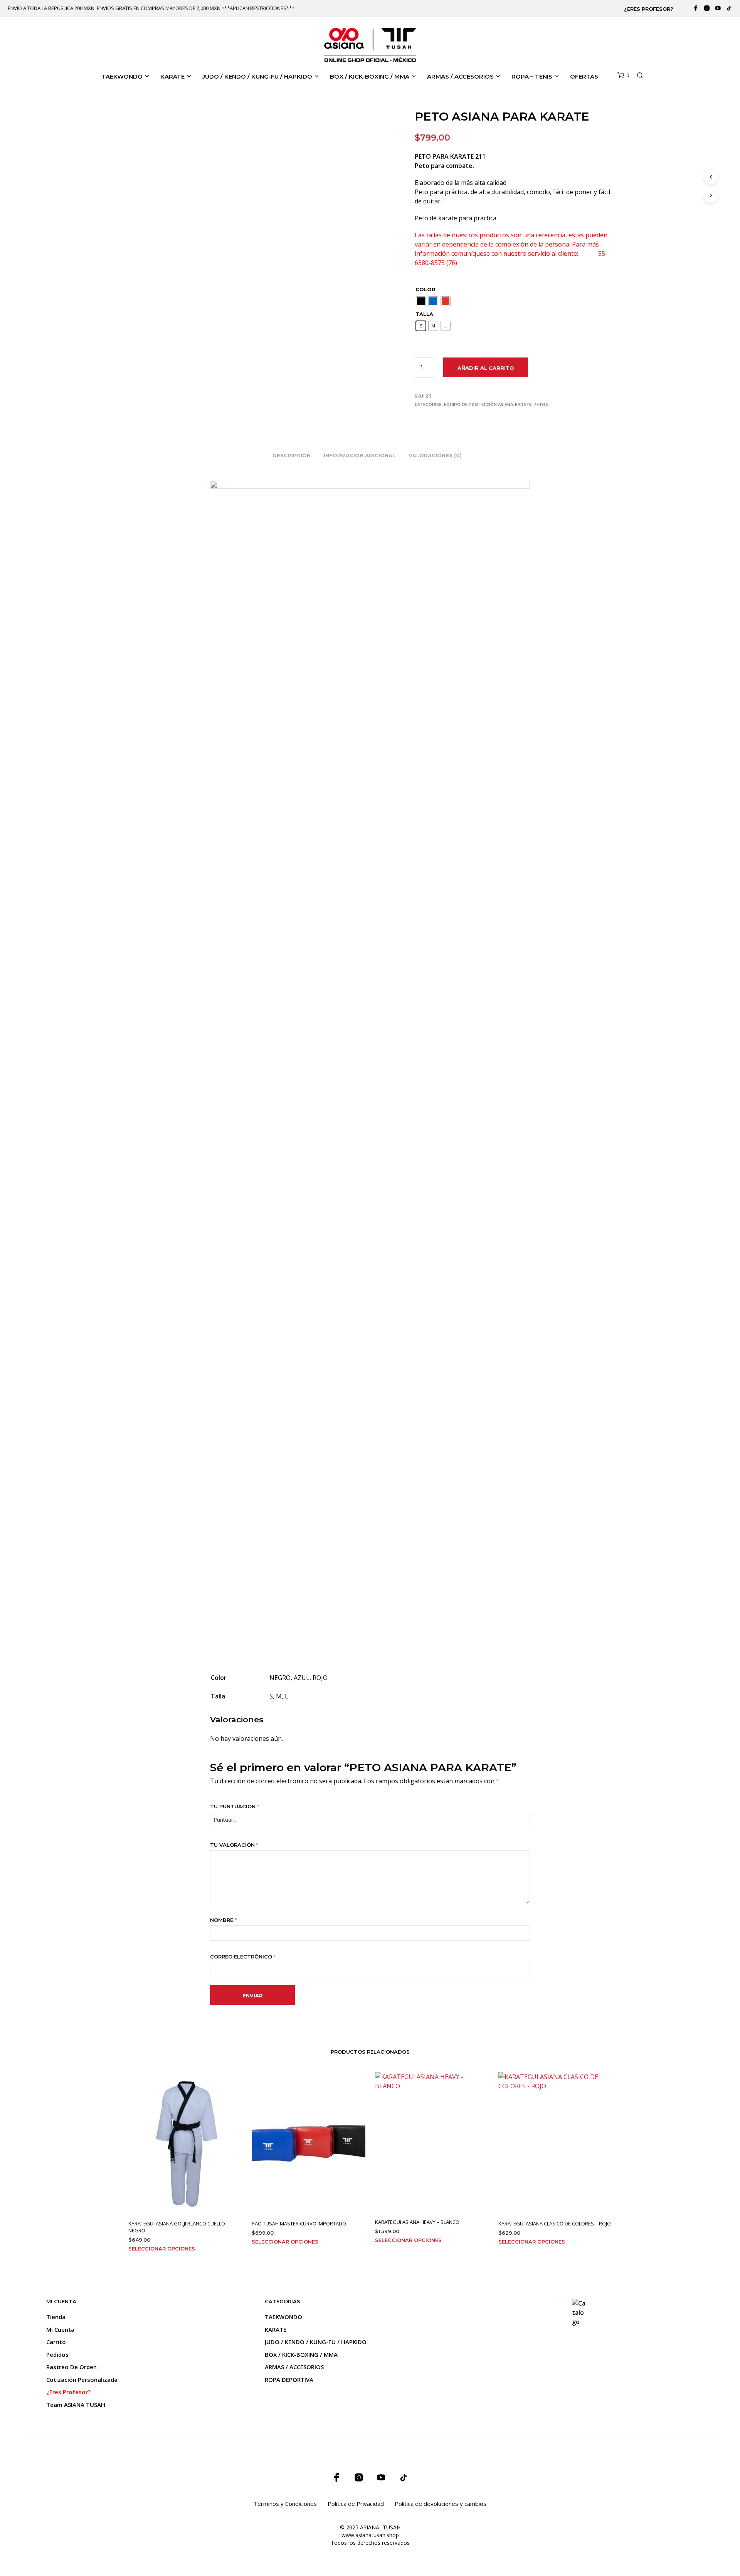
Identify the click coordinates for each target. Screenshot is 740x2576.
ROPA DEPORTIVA (289, 2380)
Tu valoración (234, 1845)
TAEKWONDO (122, 76)
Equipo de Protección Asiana (478, 405)
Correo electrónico (243, 1957)
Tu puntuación (235, 1806)
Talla (424, 314)
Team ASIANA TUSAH (76, 2405)
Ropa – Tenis (532, 76)
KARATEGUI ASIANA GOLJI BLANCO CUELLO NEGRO (177, 2227)
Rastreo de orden (71, 2367)
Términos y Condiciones (285, 2504)
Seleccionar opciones (162, 2249)
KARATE (172, 76)
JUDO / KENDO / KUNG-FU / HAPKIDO (257, 76)
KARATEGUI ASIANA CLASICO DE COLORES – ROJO (555, 2224)
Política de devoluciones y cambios (441, 2504)
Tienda (56, 2317)
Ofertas (584, 76)
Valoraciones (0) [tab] (435, 455)
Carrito (56, 2342)
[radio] (421, 301)
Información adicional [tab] (360, 455)
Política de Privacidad (356, 2504)
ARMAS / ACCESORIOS (460, 76)
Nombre (223, 1920)
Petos (541, 405)
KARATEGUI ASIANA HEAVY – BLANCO (417, 2222)
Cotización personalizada (82, 2380)
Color (425, 289)
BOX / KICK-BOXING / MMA (370, 76)
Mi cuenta (60, 2329)
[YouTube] (718, 8)
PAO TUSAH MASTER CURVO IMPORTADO (299, 2224)
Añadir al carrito (486, 368)
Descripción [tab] (292, 455)
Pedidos (57, 2354)
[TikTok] (729, 8)
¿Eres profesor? (649, 9)
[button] (623, 76)
